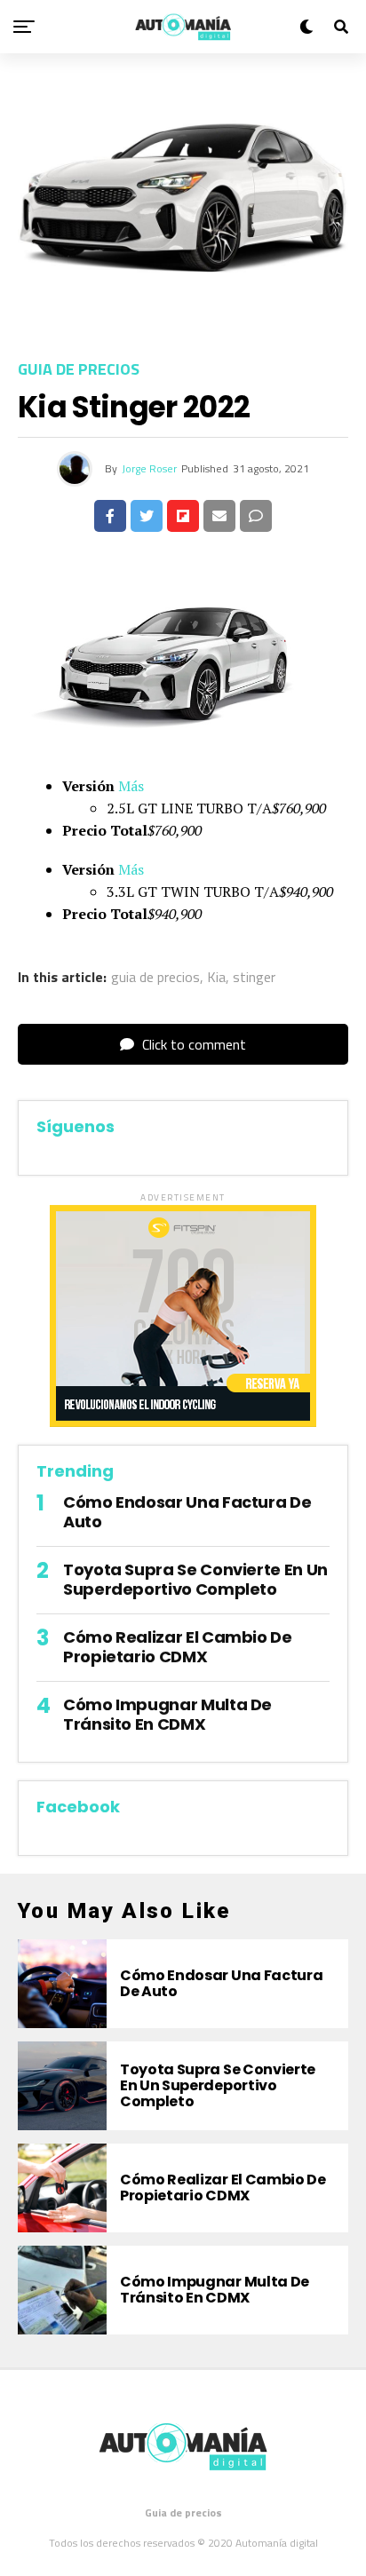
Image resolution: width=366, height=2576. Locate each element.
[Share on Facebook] (110, 516)
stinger (254, 977)
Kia (216, 977)
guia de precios (155, 977)
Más (131, 786)
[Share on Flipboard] (183, 516)
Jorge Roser (149, 468)
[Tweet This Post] (147, 516)
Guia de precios (183, 2513)
